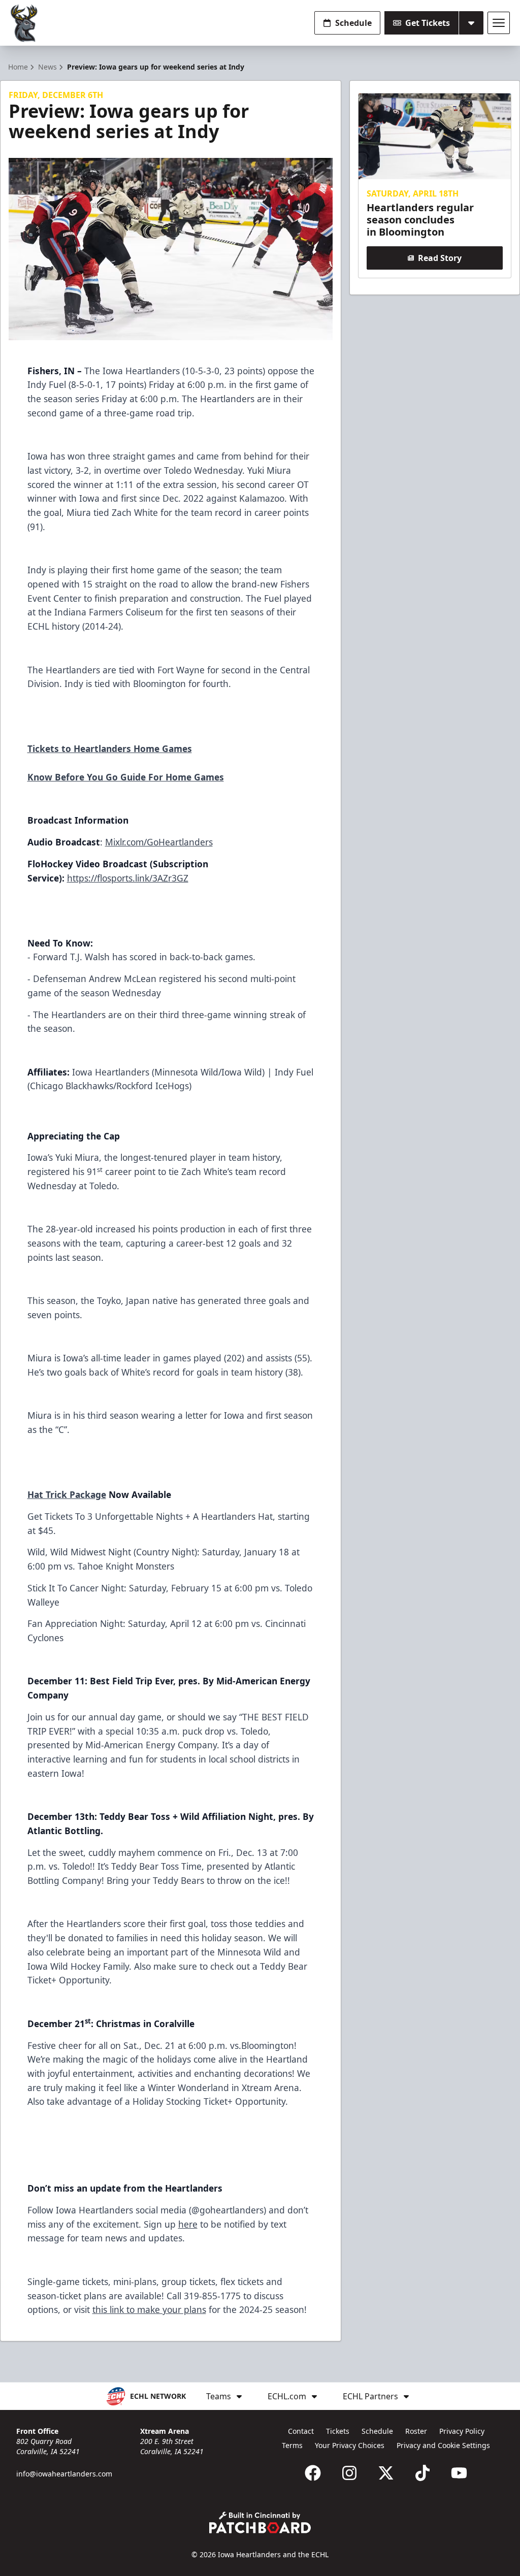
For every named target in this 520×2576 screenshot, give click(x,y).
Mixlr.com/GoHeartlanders (159, 842)
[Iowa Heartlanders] (24, 23)
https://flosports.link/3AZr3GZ (128, 878)
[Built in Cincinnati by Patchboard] (260, 2522)
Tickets (338, 2431)
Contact (301, 2431)
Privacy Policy (462, 2431)
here (188, 2224)
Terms (292, 2445)
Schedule (353, 23)
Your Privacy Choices (350, 2445)
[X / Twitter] (386, 2473)
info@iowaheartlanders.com (64, 2474)
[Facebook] (313, 2473)
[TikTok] (422, 2473)
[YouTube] (459, 2473)
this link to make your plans (149, 2309)
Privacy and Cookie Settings (443, 2445)
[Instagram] (349, 2473)
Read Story (440, 258)
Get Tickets (428, 23)
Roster (416, 2431)
